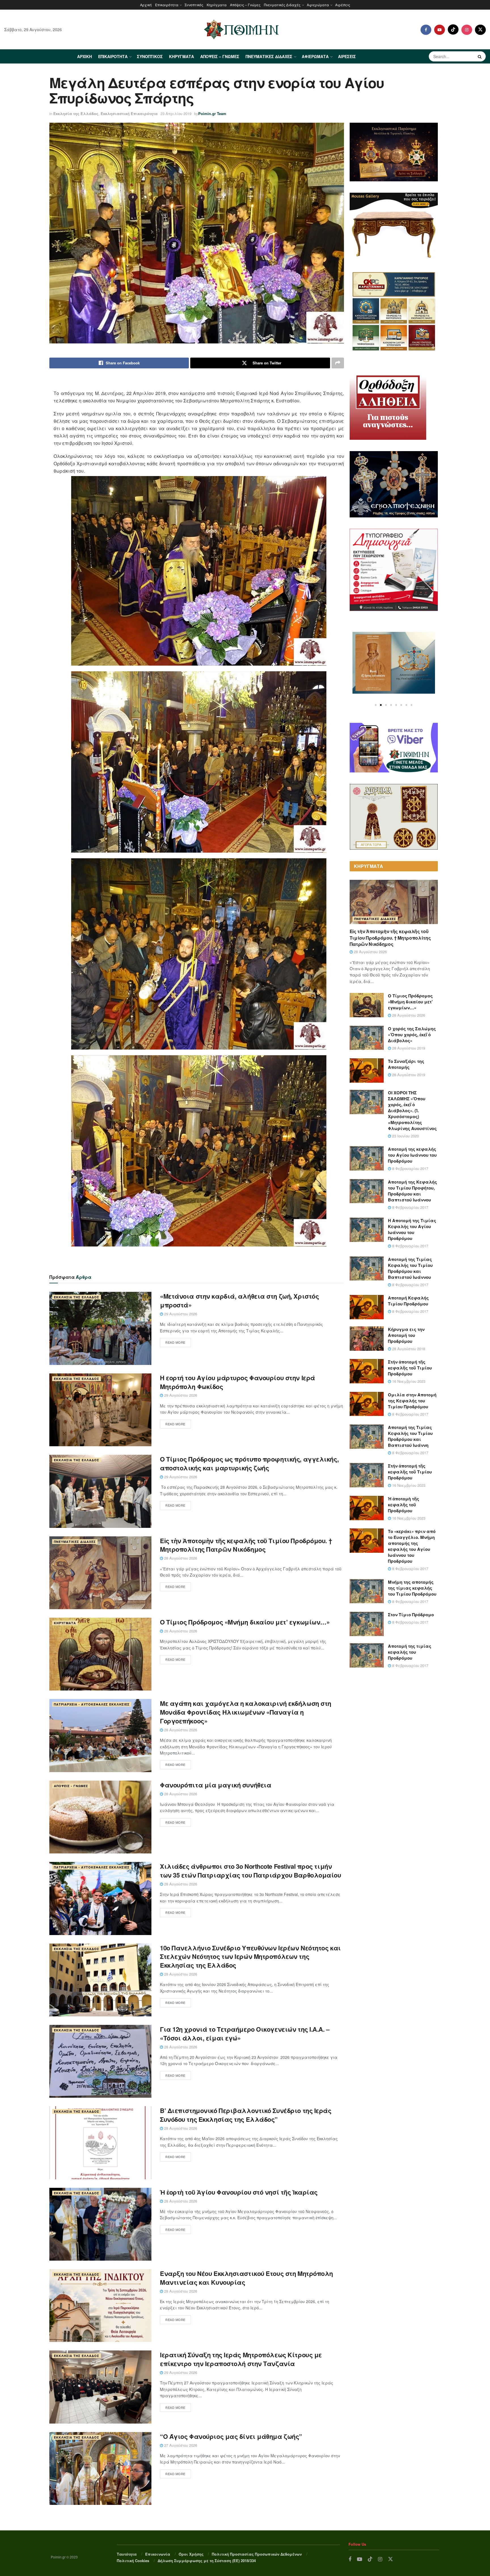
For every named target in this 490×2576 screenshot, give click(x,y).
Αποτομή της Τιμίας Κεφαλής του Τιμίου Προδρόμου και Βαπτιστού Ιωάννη (410, 1436)
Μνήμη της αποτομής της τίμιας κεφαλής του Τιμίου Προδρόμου (412, 1588)
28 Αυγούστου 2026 (180, 1558)
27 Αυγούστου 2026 (180, 2445)
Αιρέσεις (343, 5)
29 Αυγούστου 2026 (180, 1314)
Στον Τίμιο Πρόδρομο (411, 1615)
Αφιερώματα (318, 5)
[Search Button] (480, 56)
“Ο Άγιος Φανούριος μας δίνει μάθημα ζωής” (231, 2436)
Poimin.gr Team (212, 113)
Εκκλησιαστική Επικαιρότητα (129, 113)
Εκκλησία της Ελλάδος (76, 113)
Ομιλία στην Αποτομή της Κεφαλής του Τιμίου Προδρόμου (412, 1401)
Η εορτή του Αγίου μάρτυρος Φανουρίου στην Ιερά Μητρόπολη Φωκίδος (237, 1382)
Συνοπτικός (194, 5)
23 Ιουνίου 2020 (405, 1136)
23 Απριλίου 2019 (176, 113)
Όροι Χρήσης (191, 2554)
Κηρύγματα (217, 5)
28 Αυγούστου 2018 (408, 1349)
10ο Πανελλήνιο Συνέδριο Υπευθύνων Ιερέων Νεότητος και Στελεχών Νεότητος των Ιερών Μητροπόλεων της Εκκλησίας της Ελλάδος (250, 1957)
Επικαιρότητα (167, 5)
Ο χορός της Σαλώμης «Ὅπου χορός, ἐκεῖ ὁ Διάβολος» (412, 1035)
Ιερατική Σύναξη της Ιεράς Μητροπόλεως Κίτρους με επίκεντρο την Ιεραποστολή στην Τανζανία (241, 2359)
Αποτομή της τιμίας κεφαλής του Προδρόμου (410, 1652)
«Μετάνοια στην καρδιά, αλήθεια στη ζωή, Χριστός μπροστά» (239, 1300)
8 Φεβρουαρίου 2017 (410, 1168)
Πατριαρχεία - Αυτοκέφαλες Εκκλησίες (92, 1704)
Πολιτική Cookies (133, 2561)
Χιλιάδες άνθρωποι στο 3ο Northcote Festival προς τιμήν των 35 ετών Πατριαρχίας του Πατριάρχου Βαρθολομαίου (251, 1871)
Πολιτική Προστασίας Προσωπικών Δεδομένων (257, 2554)
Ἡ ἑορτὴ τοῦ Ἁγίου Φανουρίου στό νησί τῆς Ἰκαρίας (239, 2192)
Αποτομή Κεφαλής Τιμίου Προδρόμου (408, 1301)
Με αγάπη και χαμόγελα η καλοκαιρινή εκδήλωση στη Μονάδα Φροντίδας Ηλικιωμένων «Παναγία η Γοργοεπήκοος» (246, 1712)
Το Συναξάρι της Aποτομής (406, 1064)
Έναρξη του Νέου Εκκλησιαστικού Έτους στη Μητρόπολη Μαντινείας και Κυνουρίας (246, 2278)
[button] (376, 705)
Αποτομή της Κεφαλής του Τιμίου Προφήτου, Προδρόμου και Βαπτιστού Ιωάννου (412, 1191)
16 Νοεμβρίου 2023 (408, 1381)
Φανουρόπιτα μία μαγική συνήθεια (216, 1785)
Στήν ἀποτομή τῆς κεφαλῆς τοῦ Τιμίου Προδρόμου (410, 1368)
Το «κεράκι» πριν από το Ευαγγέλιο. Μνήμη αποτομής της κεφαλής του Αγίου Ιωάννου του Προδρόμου (412, 1546)
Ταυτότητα (127, 2554)
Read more (175, 1342)
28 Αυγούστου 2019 (408, 1048)
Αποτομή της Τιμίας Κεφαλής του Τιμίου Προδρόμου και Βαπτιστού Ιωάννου (410, 1268)
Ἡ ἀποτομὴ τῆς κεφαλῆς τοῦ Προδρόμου (404, 1505)
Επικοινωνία (158, 2554)
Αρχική (146, 5)
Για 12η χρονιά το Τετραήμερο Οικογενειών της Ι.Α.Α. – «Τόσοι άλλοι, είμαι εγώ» (245, 2034)
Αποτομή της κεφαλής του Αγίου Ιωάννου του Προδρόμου (412, 1155)
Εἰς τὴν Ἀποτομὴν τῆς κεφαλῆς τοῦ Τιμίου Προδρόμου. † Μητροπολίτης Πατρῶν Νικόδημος (246, 1545)
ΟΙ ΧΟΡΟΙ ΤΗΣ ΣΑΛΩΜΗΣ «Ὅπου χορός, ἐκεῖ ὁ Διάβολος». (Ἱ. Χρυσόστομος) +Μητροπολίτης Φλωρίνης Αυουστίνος (412, 1110)
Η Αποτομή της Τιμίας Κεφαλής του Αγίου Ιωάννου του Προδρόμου (412, 1229)
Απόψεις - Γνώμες (71, 1786)
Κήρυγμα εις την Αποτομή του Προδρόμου (406, 1335)
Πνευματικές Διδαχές (282, 5)
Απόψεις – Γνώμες (245, 5)
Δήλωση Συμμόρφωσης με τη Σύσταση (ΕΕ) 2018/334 (207, 2561)
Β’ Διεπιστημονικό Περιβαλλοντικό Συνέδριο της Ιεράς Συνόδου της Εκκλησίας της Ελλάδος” (246, 2115)
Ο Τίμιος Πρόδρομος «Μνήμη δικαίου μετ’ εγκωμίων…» (245, 1622)
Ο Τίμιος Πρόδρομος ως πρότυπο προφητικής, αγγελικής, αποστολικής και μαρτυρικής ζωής (249, 1463)
